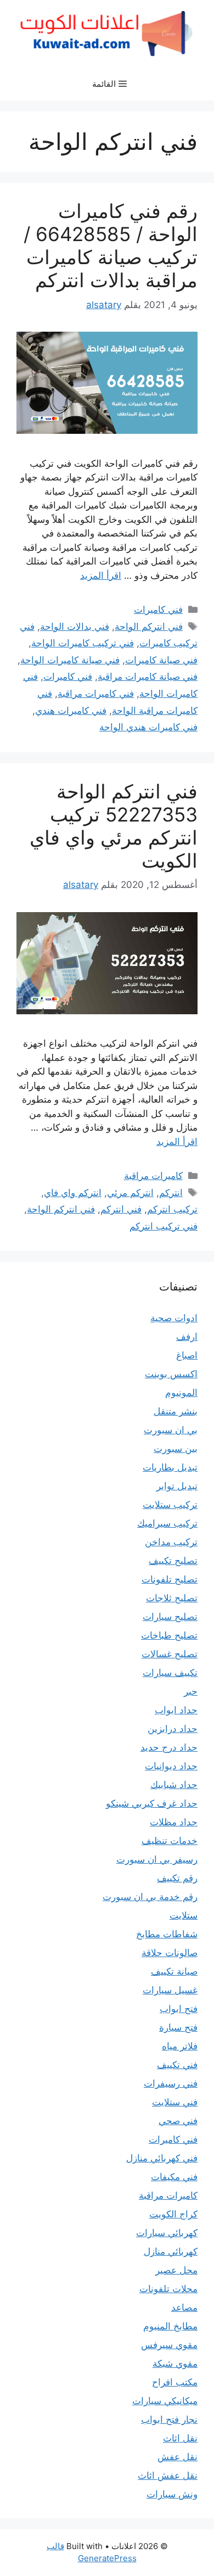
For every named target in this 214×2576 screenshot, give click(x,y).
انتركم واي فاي (73, 1193)
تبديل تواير (177, 1486)
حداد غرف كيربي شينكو (152, 1803)
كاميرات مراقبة (153, 1176)
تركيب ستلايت (170, 1505)
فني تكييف (177, 2065)
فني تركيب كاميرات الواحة (83, 643)
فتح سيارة (178, 2027)
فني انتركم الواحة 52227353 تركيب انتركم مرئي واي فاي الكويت (114, 826)
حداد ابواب (176, 1710)
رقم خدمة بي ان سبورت (150, 1897)
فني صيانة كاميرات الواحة (70, 660)
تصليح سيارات (170, 1617)
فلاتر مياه (180, 2046)
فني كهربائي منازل (162, 2158)
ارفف (187, 1337)
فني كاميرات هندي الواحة (148, 727)
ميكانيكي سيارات (165, 2401)
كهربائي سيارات (167, 2233)
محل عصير (176, 2270)
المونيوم (181, 1393)
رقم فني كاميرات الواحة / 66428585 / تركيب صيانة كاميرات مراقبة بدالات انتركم (111, 245)
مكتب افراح (175, 2382)
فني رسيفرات (171, 2083)
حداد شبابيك (174, 1785)
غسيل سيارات (170, 1990)
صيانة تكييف (174, 1971)
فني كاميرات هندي (71, 711)
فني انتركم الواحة (149, 627)
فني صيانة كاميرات (161, 660)
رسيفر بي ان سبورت (157, 1859)
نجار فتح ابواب (169, 2419)
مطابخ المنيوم (170, 2326)
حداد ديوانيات (171, 1766)
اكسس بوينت (171, 1374)
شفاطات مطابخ (167, 1934)
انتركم (171, 1193)
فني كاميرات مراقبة (96, 694)
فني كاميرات (158, 610)
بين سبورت (176, 1449)
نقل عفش (178, 2457)
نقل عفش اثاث (168, 2476)
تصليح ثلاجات (172, 1598)
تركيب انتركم (172, 1209)
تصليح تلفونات (170, 1579)
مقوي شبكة (175, 2363)
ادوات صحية (174, 1318)
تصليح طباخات (169, 1635)
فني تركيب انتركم (164, 1226)
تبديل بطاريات (170, 1467)
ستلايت (184, 1915)
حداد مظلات (174, 1822)
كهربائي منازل (171, 2251)
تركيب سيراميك (167, 1523)
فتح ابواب (179, 2009)
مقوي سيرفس (169, 2345)
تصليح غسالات (170, 1654)
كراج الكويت (173, 2214)
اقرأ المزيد (101, 575)
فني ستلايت (175, 2102)
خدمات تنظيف (170, 1841)
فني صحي (178, 2121)
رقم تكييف (177, 1878)
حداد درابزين (173, 1729)
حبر (191, 1691)
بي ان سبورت (171, 1430)
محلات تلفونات (168, 2289)
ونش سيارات (172, 2494)
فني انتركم (121, 1209)
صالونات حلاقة (170, 1953)
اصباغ (187, 1355)
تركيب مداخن (171, 1542)
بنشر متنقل (176, 1411)
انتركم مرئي (130, 1193)
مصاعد (184, 2307)
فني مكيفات (174, 2177)
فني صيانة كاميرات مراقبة (148, 677)
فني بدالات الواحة (75, 627)
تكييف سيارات (170, 1673)
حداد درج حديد (169, 1747)
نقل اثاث (180, 2438)
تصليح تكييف (173, 1561)
